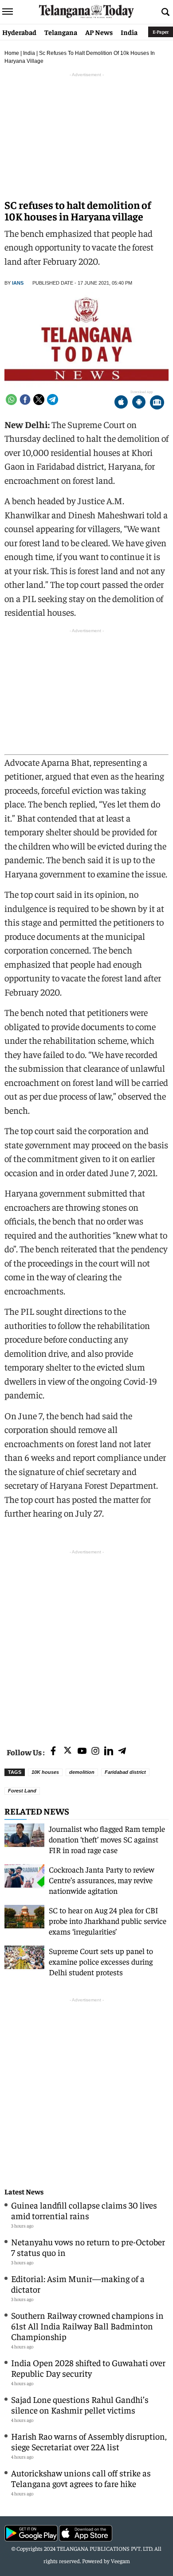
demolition (82, 1772)
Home (12, 53)
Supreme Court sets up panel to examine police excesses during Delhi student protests (101, 1961)
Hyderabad (19, 32)
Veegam (120, 2561)
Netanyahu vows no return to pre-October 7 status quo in (88, 2247)
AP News (99, 32)
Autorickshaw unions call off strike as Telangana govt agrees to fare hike (81, 2478)
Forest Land (22, 1791)
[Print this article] (157, 403)
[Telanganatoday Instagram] (95, 1751)
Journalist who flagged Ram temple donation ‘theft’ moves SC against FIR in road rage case (107, 1839)
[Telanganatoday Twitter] (68, 1752)
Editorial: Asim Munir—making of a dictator (78, 2284)
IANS (18, 283)
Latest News (24, 2192)
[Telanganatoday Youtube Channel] (82, 1751)
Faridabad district (125, 1772)
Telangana (61, 32)
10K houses (45, 1772)
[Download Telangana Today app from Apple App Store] (121, 403)
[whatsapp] (11, 400)
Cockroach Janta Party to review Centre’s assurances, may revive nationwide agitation (102, 1880)
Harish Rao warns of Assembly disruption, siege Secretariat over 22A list (89, 2441)
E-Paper (161, 32)
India (129, 32)
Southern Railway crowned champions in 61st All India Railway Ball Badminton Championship (87, 2326)
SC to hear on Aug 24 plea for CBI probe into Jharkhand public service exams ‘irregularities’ (108, 1921)
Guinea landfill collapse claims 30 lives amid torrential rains (84, 2210)
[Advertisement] (86, 1643)
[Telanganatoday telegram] (122, 1751)
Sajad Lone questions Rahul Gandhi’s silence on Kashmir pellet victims (80, 2404)
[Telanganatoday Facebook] (53, 1751)
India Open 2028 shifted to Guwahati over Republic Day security (88, 2368)
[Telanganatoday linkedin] (109, 1751)
